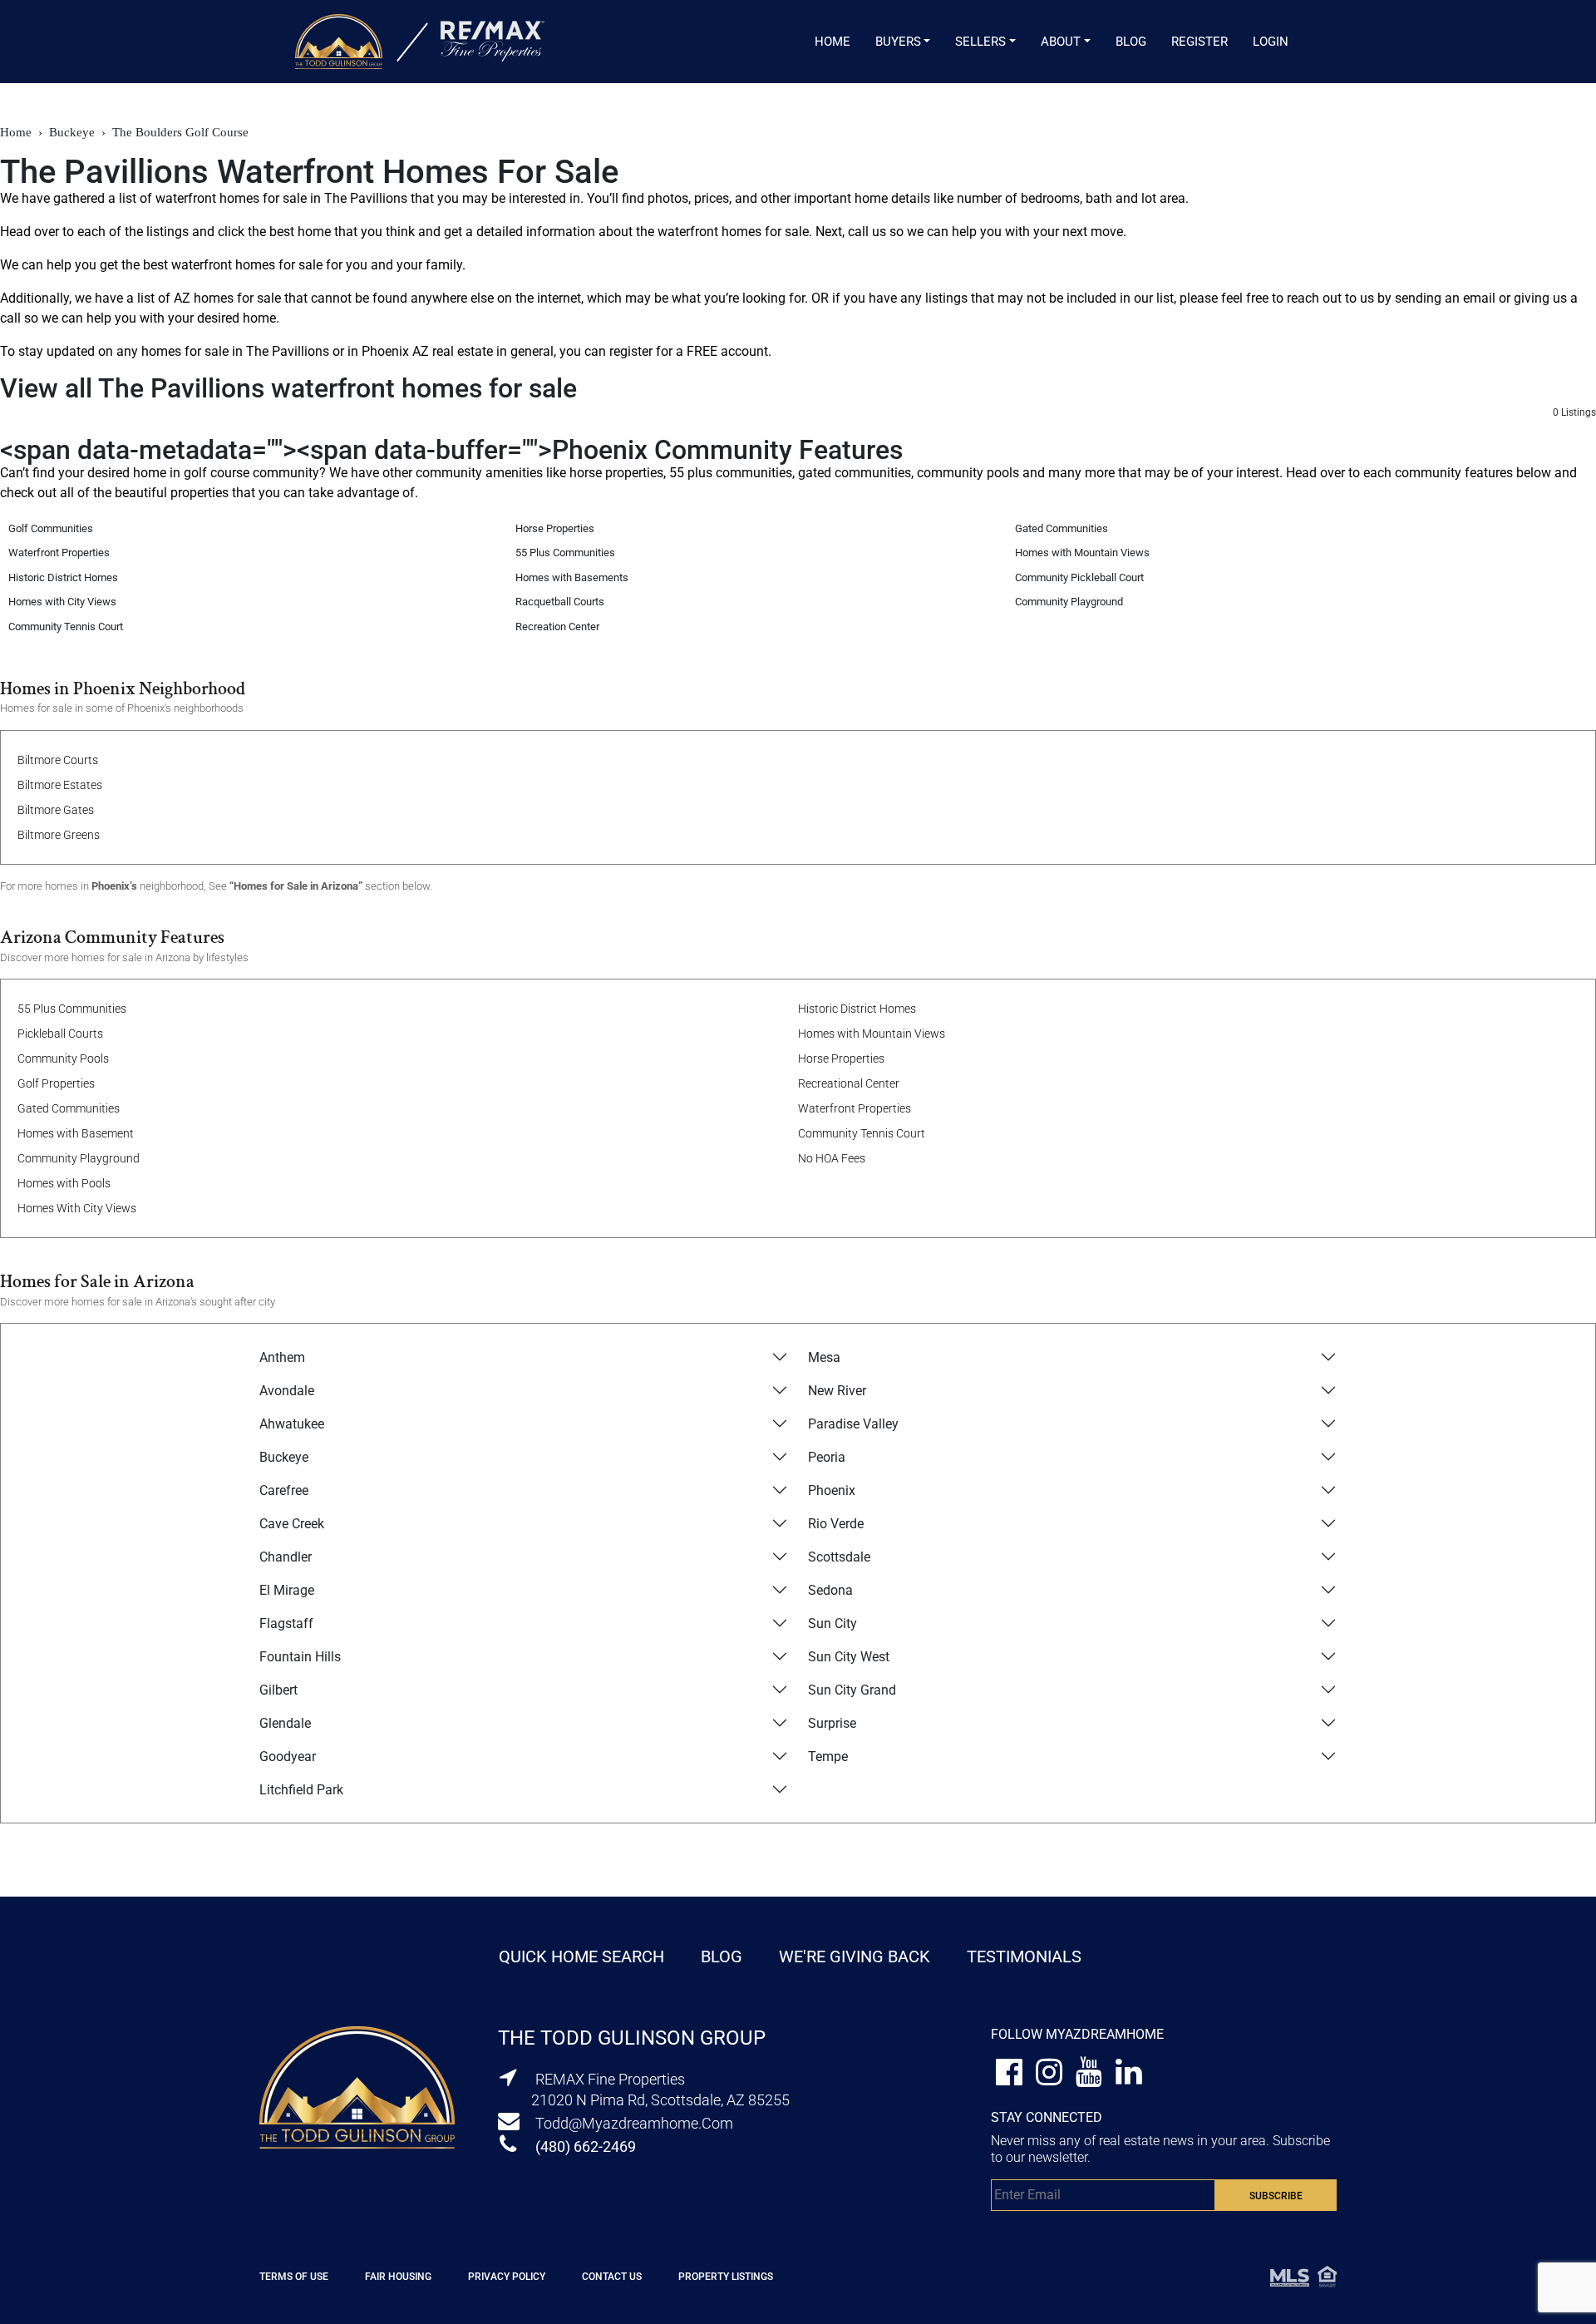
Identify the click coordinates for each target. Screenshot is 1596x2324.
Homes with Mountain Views (1082, 553)
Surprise (832, 1723)
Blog (1131, 42)
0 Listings (1574, 412)
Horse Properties (555, 528)
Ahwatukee (292, 1424)
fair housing (398, 2277)
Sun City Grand (852, 1690)
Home (832, 42)
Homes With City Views (77, 1208)
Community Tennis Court (66, 627)
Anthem (282, 1357)
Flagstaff (286, 1623)
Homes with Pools (64, 1183)
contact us (612, 2277)
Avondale (287, 1391)
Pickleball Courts (60, 1034)
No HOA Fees (832, 1158)
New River (837, 1391)
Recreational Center (849, 1083)
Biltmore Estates (60, 785)
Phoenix (832, 1490)
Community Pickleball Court (1079, 577)
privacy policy (507, 2277)
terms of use (294, 2277)
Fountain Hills (300, 1657)
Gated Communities (1062, 528)
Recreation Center (557, 627)
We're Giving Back (855, 1956)
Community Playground (1069, 602)
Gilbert (278, 1690)
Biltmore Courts (58, 760)
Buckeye (284, 1457)
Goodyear (288, 1757)
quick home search (581, 1956)
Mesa (824, 1357)
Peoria (827, 1457)
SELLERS (980, 42)
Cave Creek (292, 1524)
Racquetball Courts (560, 602)
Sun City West (849, 1657)
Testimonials (1024, 1956)
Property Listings (726, 2277)
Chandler (286, 1557)
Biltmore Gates (56, 810)
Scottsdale (839, 1557)
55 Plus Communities (565, 553)
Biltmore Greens (59, 835)
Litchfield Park (301, 1790)
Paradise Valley (853, 1424)
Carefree (284, 1490)
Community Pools (63, 1058)
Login (1271, 42)
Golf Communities (51, 528)
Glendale (285, 1723)
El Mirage (287, 1590)
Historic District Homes (63, 577)
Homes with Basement (76, 1133)
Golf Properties (56, 1083)
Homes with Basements (572, 577)
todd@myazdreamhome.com (634, 2123)
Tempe (828, 1757)
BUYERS (898, 42)
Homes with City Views (62, 602)
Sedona (830, 1590)
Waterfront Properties (59, 553)
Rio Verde (836, 1524)
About (1061, 42)
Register (1199, 42)
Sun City (832, 1623)
